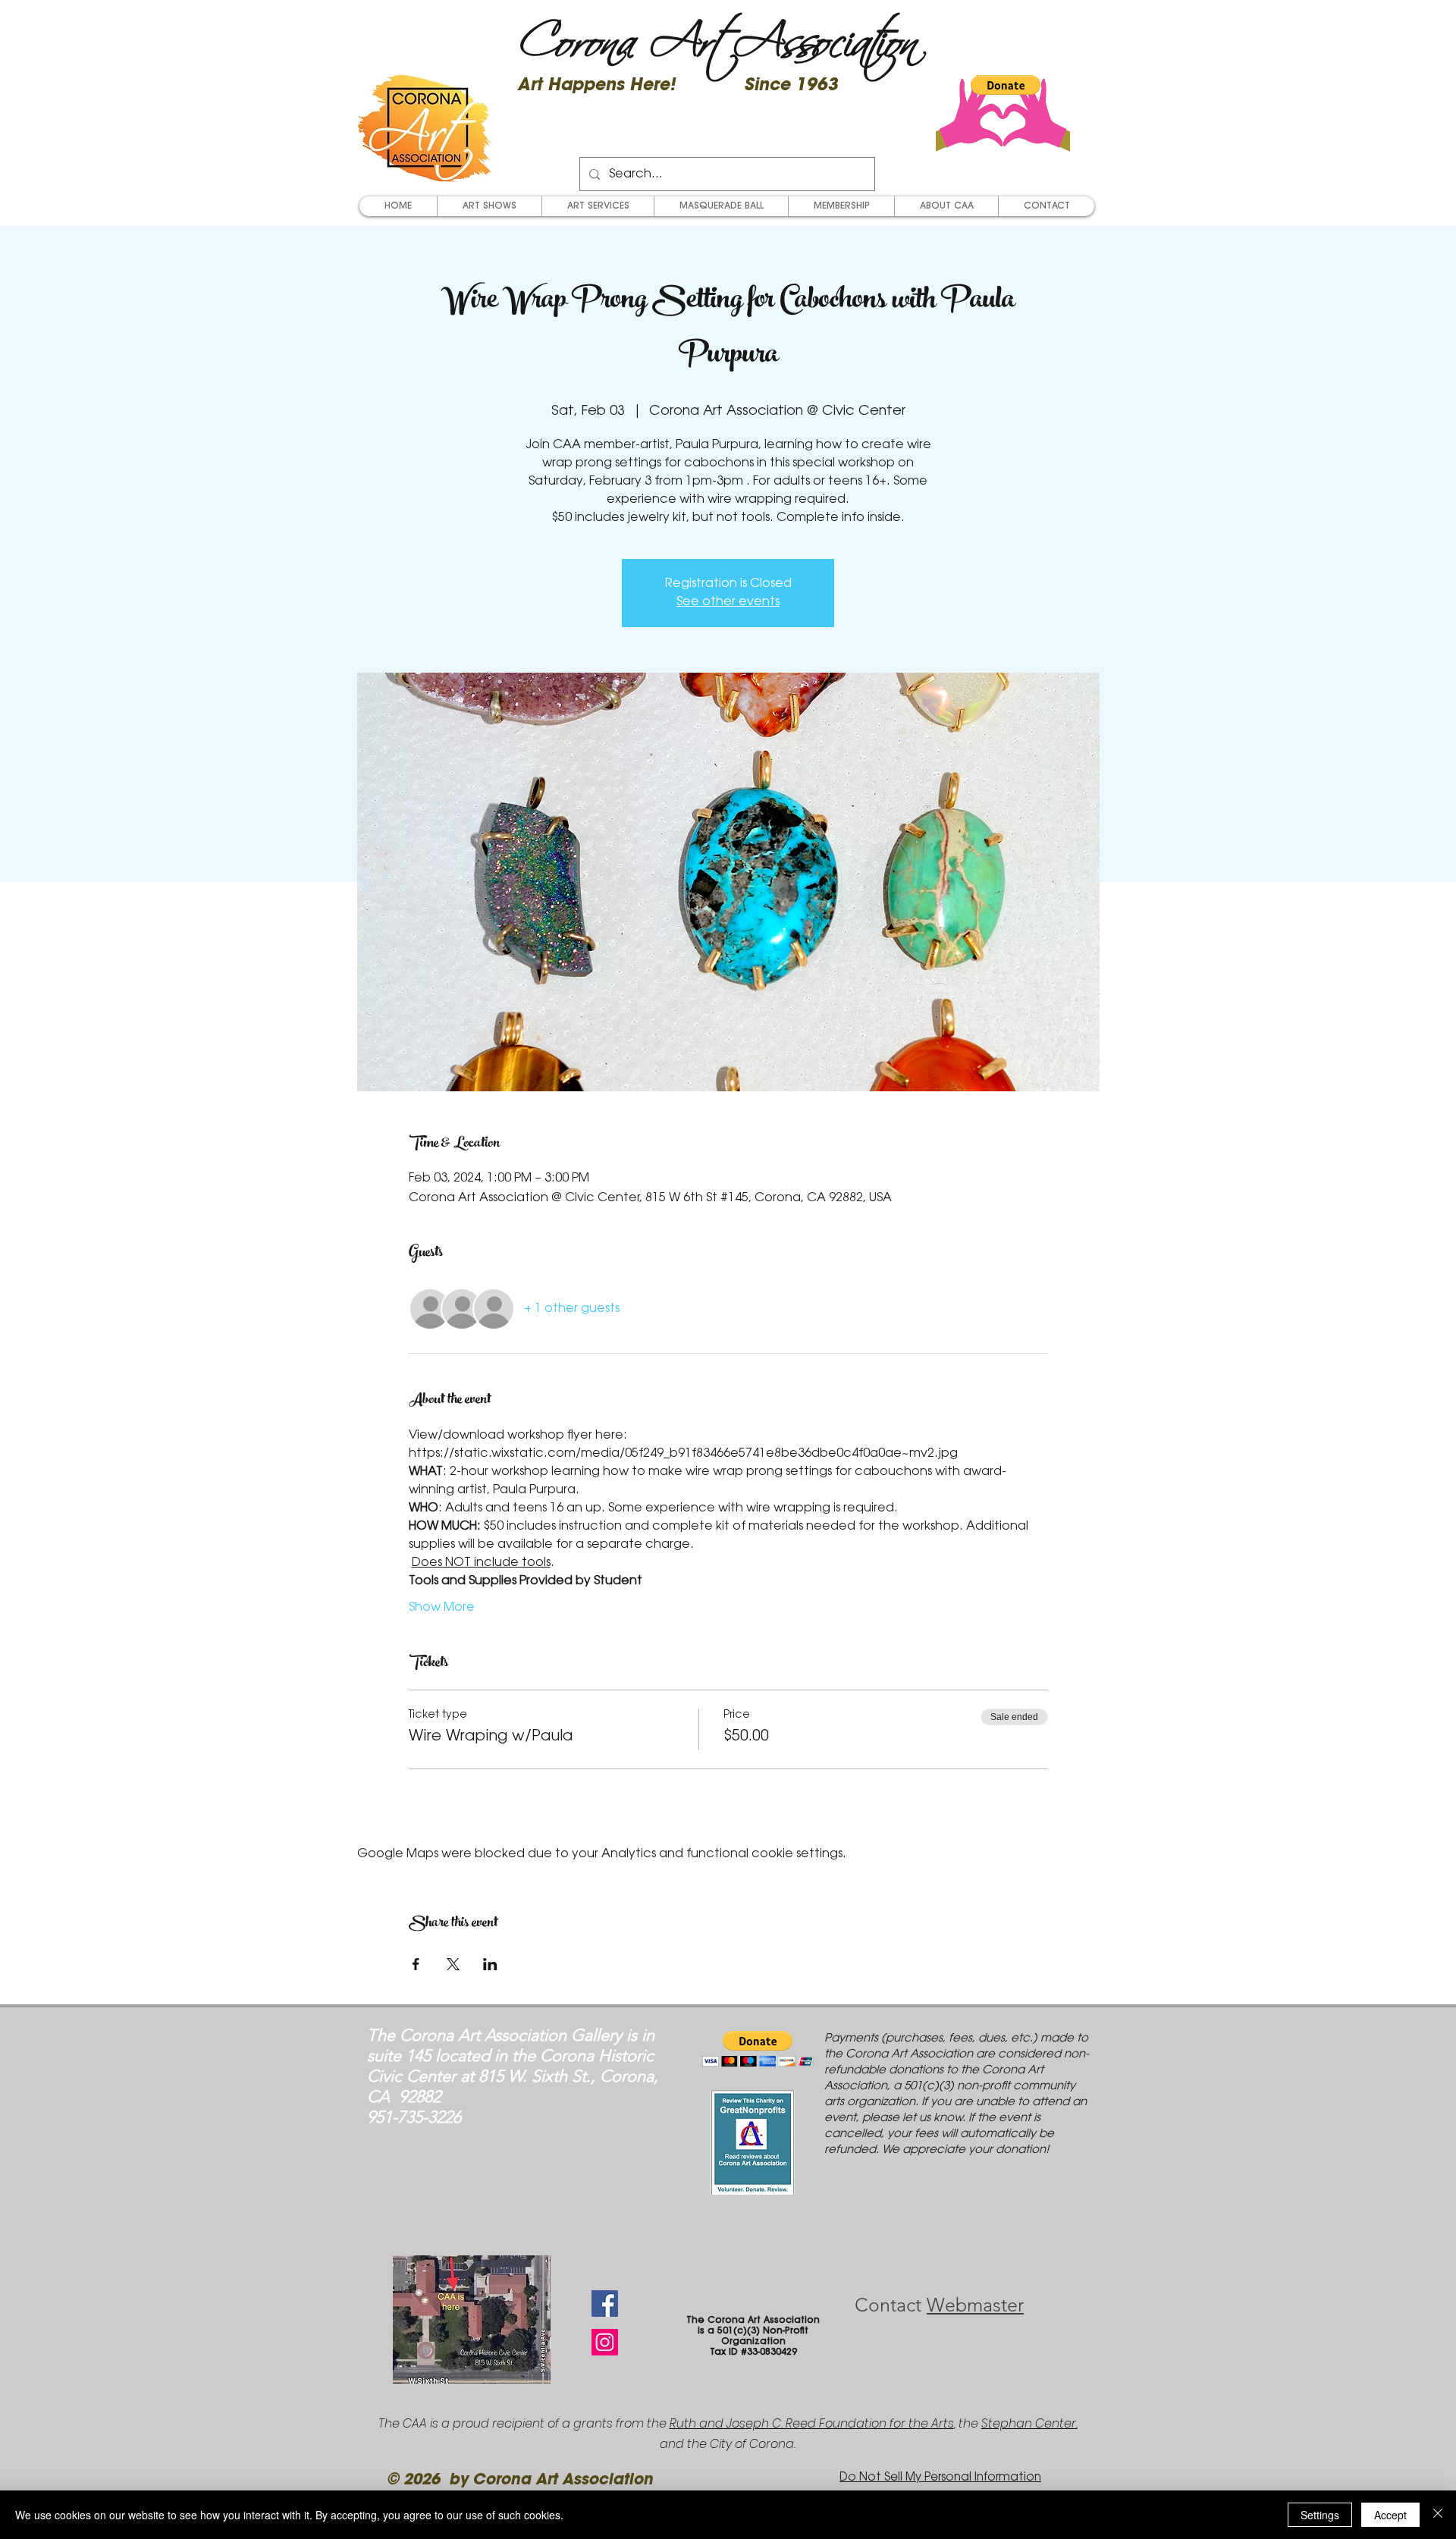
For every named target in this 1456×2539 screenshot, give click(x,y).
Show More (442, 1608)
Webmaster (975, 2305)
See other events (728, 602)
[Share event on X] (453, 1964)
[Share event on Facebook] (416, 1964)
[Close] (1438, 2515)
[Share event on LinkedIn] (490, 1964)
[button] (1006, 85)
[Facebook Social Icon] (605, 2304)
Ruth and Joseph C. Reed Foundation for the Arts (812, 2423)
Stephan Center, (1029, 2423)
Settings (1320, 2515)
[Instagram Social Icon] (605, 2342)
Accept (1390, 2515)
